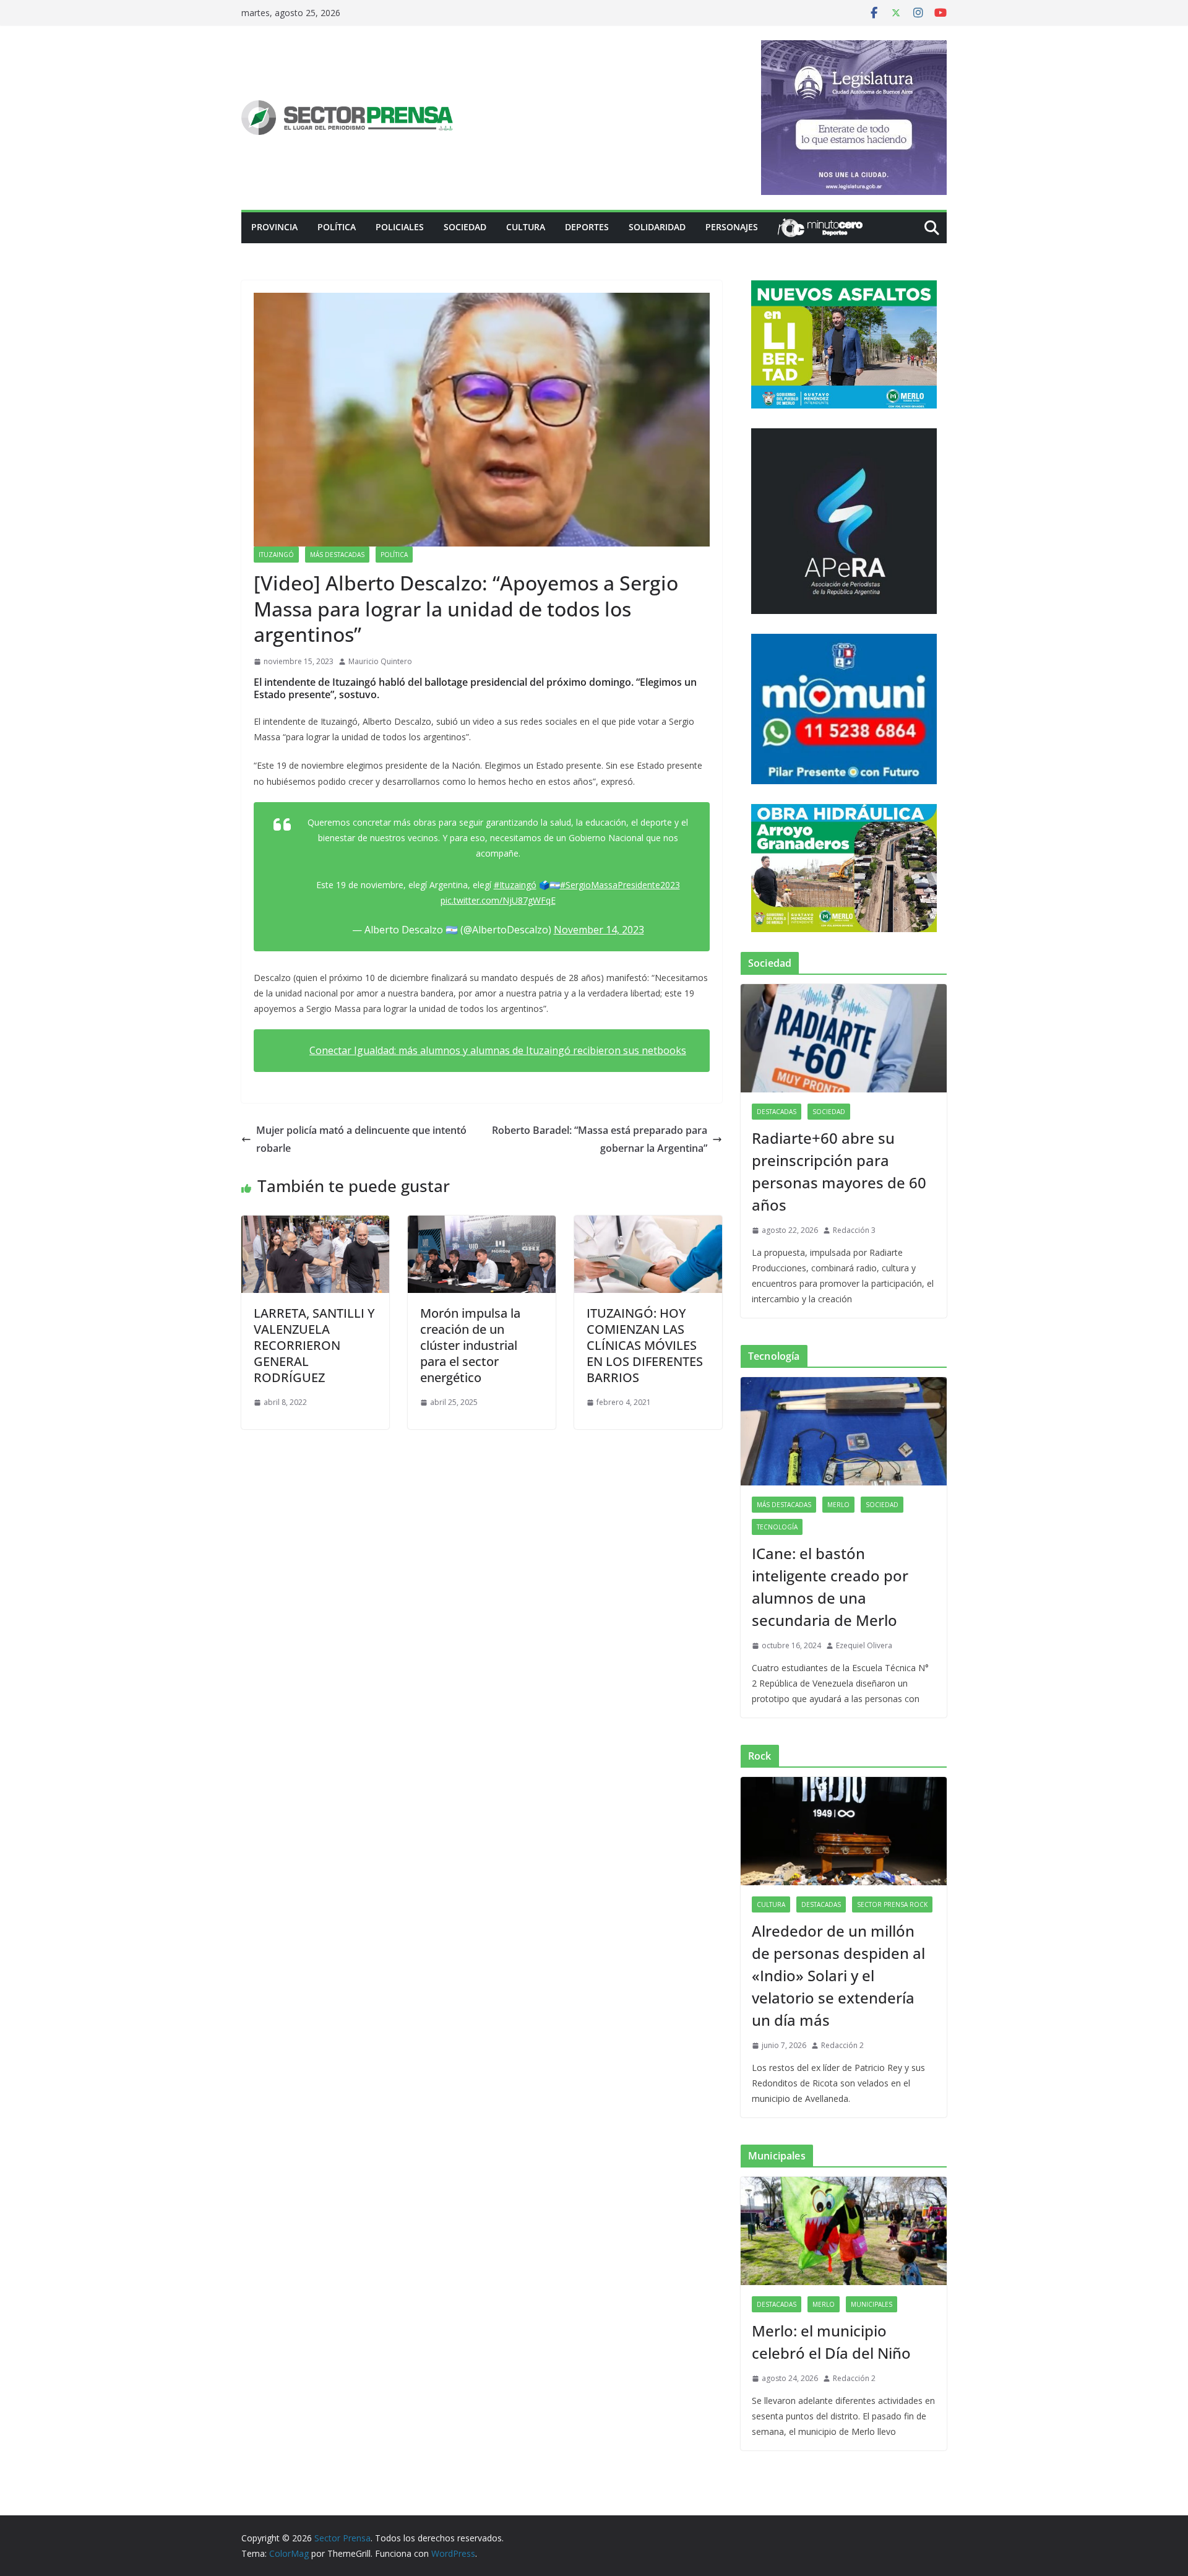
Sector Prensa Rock (892, 1904)
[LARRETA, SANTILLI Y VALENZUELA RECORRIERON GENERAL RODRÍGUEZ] (315, 1224)
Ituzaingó (276, 555)
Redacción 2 (842, 2045)
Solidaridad (657, 227)
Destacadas (777, 1112)
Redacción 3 (854, 1230)
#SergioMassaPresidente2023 (620, 885)
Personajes (732, 227)
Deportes (587, 227)
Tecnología (777, 1527)
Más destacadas (337, 555)
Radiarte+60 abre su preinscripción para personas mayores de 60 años (839, 1171)
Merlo (838, 1505)
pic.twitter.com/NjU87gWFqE (498, 900)
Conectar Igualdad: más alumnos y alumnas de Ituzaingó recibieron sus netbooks (498, 1050)
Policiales (400, 227)
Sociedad (465, 227)
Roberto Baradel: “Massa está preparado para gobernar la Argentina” (600, 1139)
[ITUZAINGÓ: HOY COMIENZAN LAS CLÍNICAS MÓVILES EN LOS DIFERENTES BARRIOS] (648, 1224)
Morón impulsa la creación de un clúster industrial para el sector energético (470, 1345)
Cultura (526, 227)
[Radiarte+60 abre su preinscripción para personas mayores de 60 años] (844, 1038)
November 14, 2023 (599, 930)
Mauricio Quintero (380, 661)
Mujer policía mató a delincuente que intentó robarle (361, 1139)
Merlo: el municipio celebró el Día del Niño (831, 2342)
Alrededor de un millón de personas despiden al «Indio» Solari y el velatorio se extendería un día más (838, 1975)
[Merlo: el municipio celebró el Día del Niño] (844, 2231)
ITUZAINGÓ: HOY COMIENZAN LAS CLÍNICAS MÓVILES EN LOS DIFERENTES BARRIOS (645, 1345)
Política (337, 227)
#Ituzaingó (515, 885)
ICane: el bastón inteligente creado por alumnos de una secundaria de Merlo (830, 1587)
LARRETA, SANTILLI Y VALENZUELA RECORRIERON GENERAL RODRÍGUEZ (314, 1345)
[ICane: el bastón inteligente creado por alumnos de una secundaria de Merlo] (844, 1431)
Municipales (872, 2304)
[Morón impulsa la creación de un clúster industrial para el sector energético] (482, 1224)
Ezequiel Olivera (864, 1645)
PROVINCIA (274, 227)
